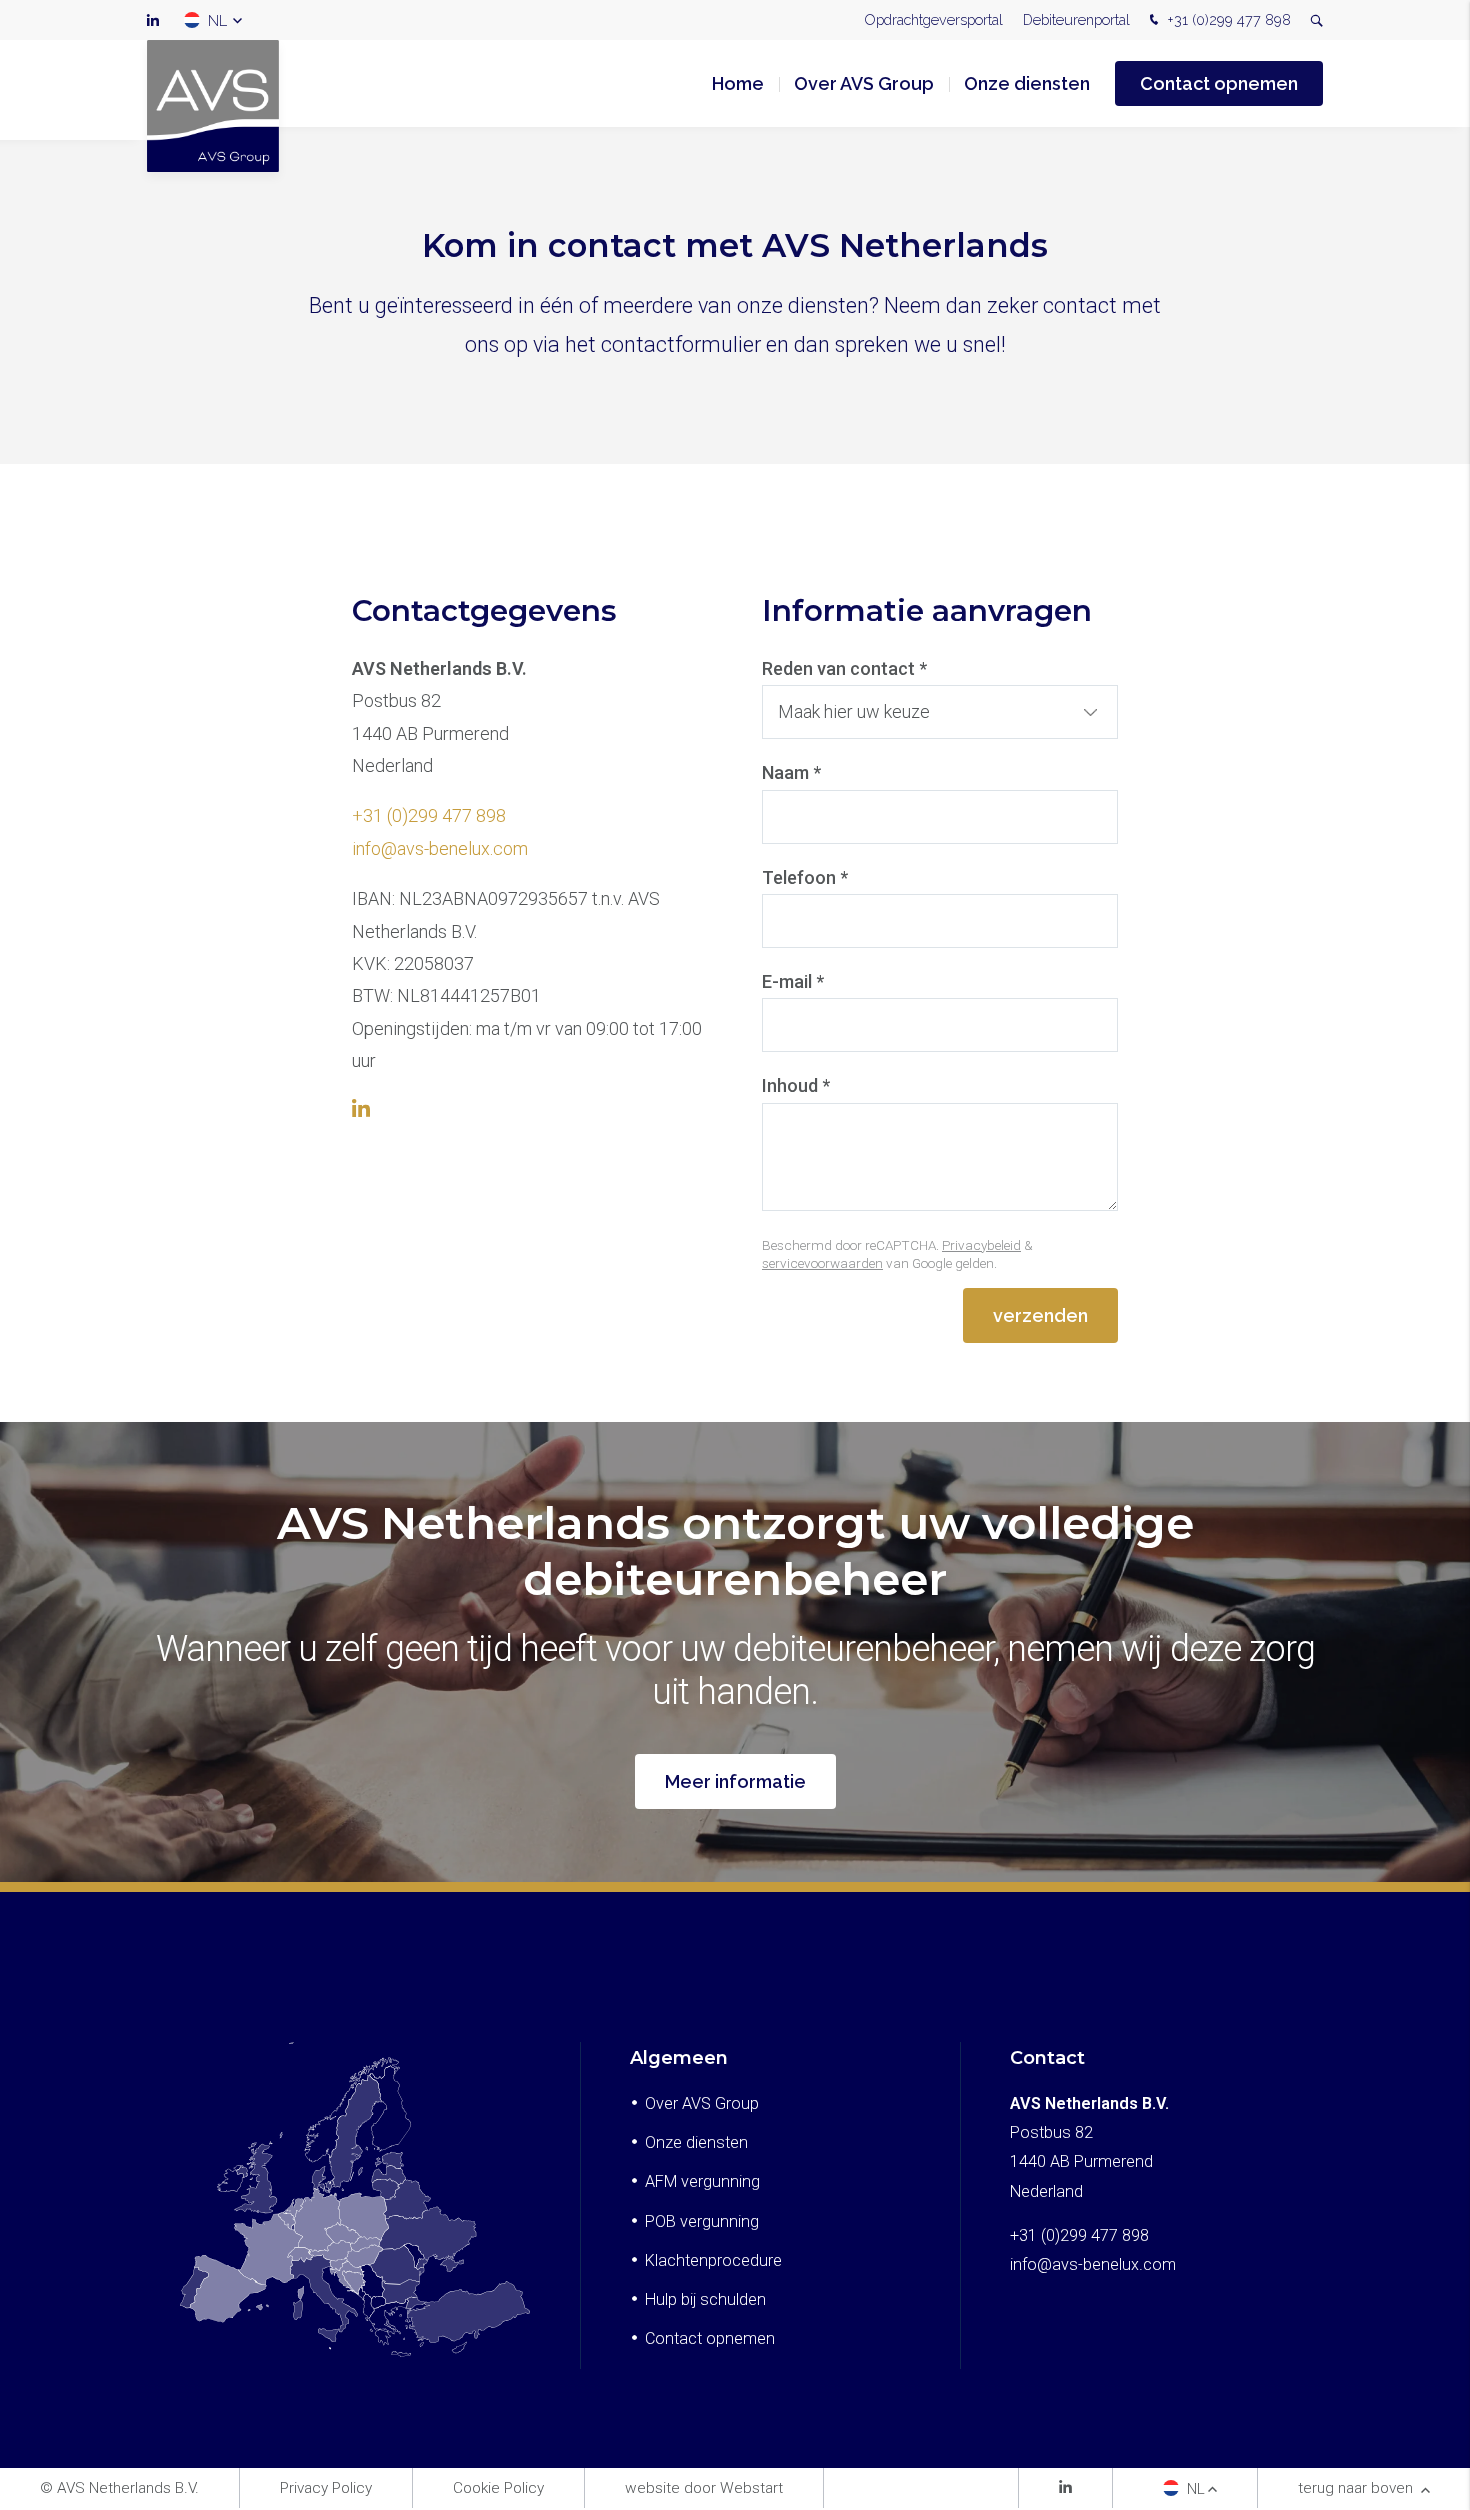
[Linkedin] (1065, 2489)
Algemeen (679, 2058)
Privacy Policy (326, 2488)
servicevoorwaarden (822, 1263)
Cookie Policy (498, 2488)
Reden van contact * (844, 668)
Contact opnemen (1219, 83)
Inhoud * (796, 1085)
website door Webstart (704, 2488)
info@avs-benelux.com (440, 848)
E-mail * (793, 981)
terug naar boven (1357, 2488)
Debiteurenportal (1076, 19)
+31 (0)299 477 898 (1227, 19)
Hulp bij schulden (705, 2299)
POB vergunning (702, 2221)
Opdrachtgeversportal (933, 19)
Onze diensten (1027, 83)
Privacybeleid (981, 1245)
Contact (1047, 2058)
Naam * (791, 772)
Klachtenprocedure (713, 2260)
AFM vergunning (702, 2181)
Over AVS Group (864, 83)
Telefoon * (805, 877)
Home (738, 83)
